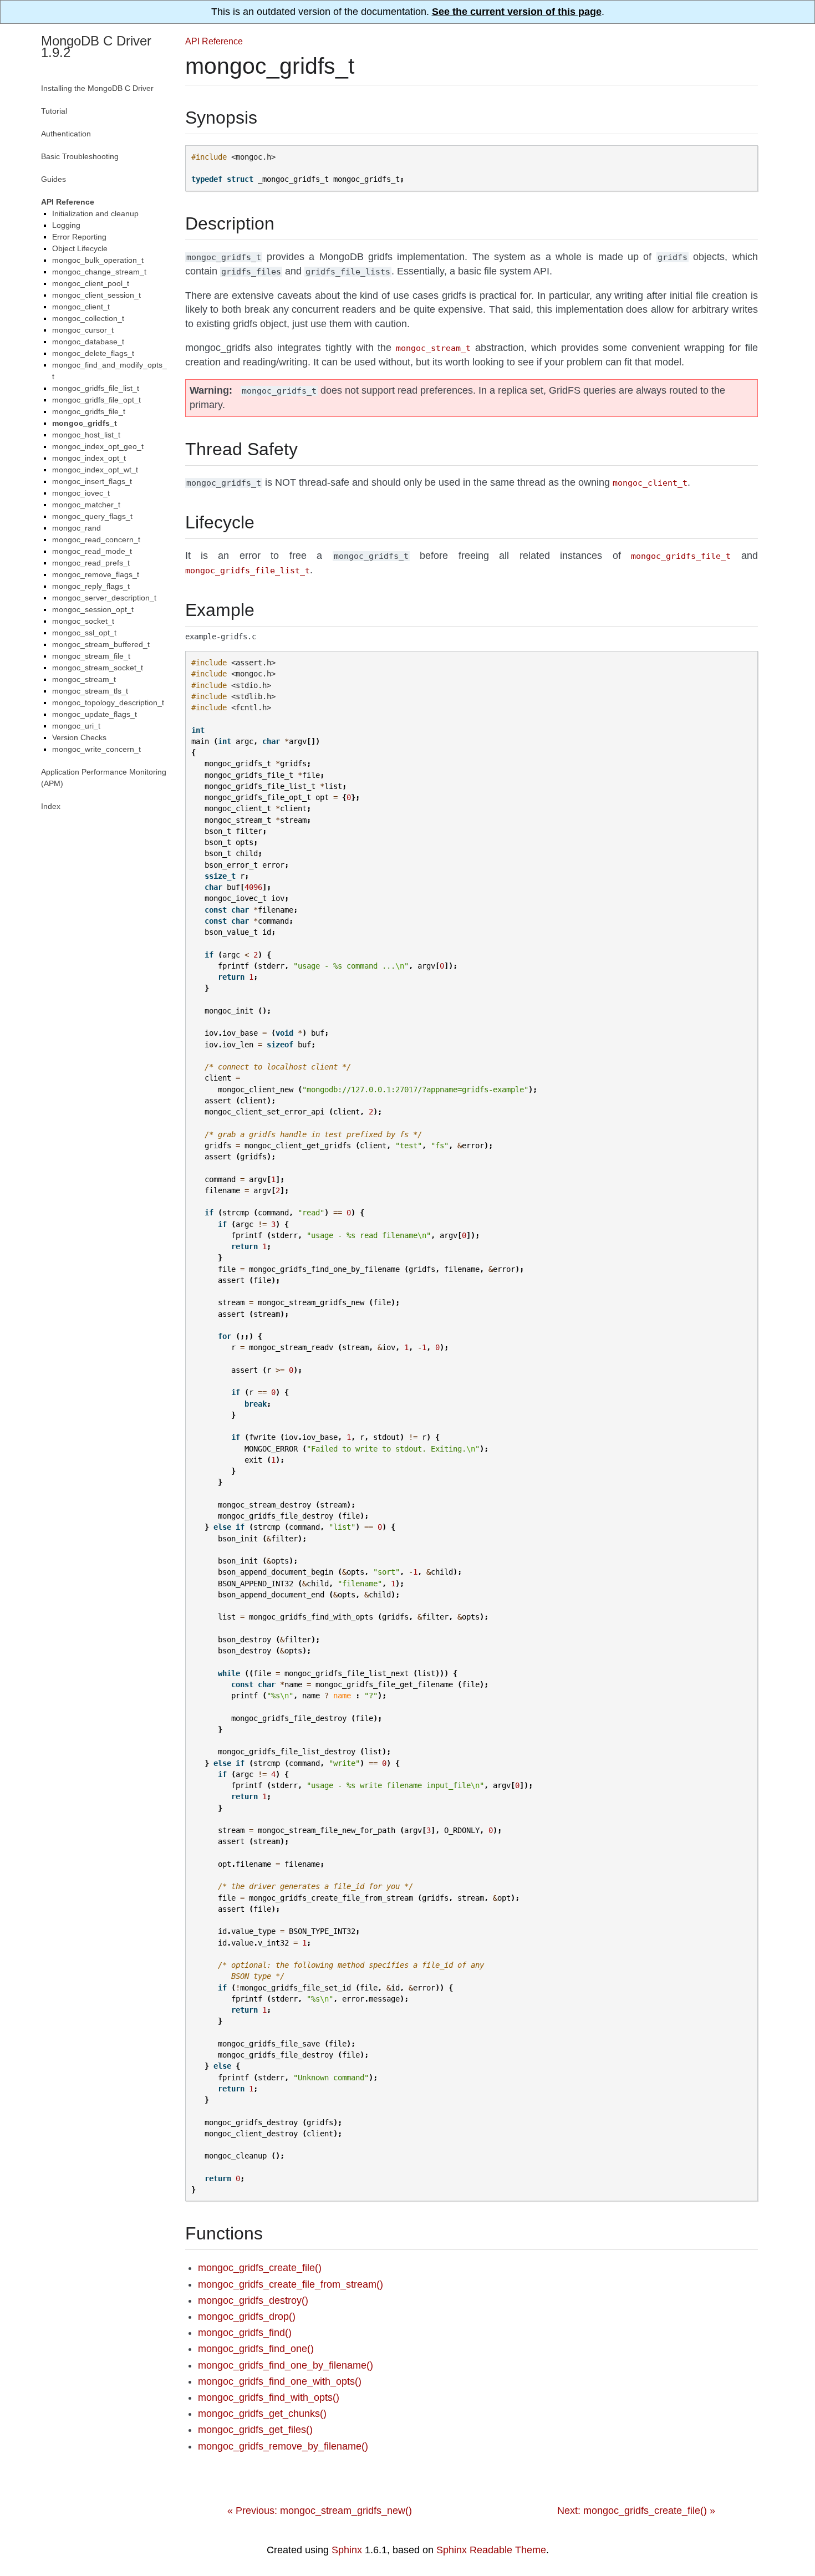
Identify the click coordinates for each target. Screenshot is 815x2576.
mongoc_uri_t (76, 726)
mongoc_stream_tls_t (90, 691)
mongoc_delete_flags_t (93, 353)
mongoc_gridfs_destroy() (253, 2300)
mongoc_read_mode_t (92, 551)
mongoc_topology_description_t (108, 702)
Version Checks (79, 737)
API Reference (214, 41)
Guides (54, 179)
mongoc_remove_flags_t (96, 574)
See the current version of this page (517, 12)
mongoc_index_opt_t (89, 458)
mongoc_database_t (88, 342)
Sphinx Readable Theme (491, 2550)
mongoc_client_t (81, 307)
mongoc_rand (77, 528)
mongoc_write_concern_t (96, 749)
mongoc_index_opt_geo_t (98, 446)
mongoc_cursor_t (83, 330)
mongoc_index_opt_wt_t (95, 470)
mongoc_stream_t (84, 679)
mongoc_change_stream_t (99, 272)
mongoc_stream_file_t (91, 656)
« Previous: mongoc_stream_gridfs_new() (320, 2511)
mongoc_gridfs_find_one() (256, 2349)
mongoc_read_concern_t (96, 539)
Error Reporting (79, 237)
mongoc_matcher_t (86, 505)
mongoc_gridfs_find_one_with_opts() (280, 2381)
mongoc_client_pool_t (91, 283)
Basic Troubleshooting (80, 156)
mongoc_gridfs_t (85, 423)
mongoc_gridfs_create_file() (260, 2268)
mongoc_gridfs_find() (245, 2333)
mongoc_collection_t (88, 318)
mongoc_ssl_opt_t (84, 633)
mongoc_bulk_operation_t (98, 260)
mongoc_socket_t (83, 621)
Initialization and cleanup (95, 213)
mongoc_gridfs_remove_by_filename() (283, 2446)
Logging (66, 225)
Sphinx (347, 2550)
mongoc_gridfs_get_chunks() (262, 2414)
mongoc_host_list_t (86, 435)
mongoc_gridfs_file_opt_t (96, 400)
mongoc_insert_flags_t (92, 481)
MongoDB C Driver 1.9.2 (96, 47)
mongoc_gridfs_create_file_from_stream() (291, 2284)
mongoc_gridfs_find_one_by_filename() (286, 2365)
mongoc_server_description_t (104, 598)
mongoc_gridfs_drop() (247, 2317)
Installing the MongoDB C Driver (97, 88)
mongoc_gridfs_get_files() (255, 2430)
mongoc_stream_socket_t (98, 668)
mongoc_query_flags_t (92, 516)
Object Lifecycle (80, 248)
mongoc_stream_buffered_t (101, 644)
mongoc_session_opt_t (93, 609)
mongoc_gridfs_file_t (89, 411)
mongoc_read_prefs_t (91, 563)
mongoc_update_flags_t (95, 714)
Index (51, 806)
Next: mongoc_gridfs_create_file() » (636, 2511)
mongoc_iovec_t (81, 493)
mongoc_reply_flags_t (91, 586)
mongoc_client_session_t (96, 295)
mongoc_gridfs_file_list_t (96, 388)
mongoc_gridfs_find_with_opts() (269, 2397)
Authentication (66, 134)
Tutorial (54, 111)
